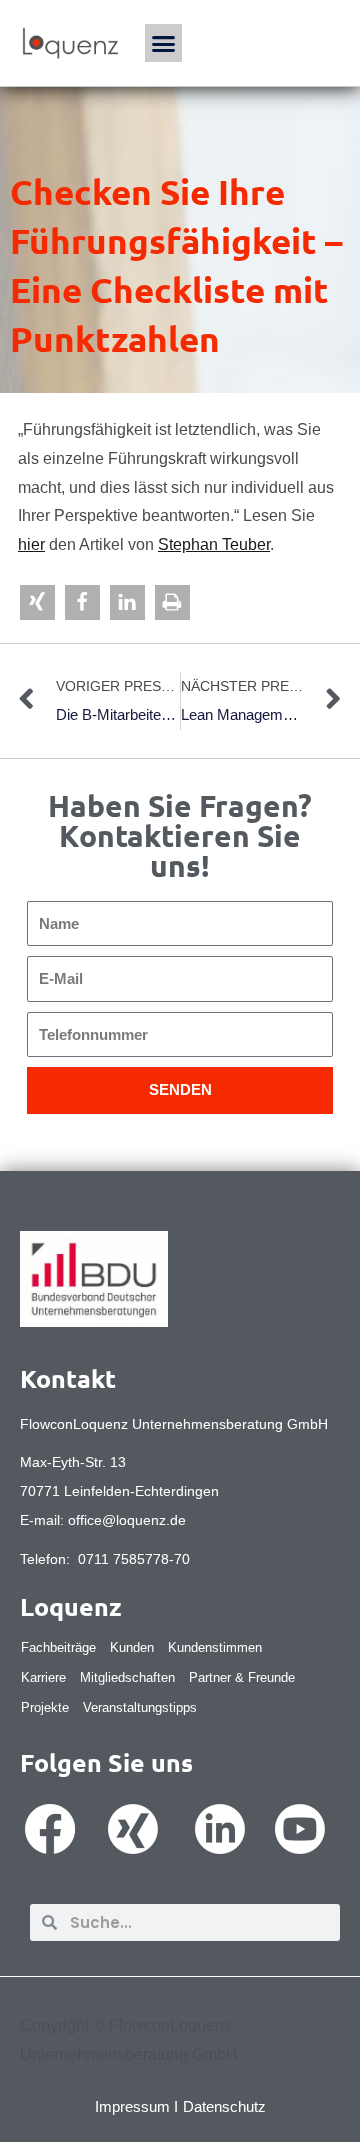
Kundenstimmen (215, 1647)
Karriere (43, 1677)
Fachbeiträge (58, 1647)
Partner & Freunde (242, 1677)
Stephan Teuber (214, 544)
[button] (164, 43)
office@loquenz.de (127, 1520)
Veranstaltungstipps (140, 1707)
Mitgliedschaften (127, 1677)
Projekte (45, 1707)
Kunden (132, 1647)
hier (31, 544)
